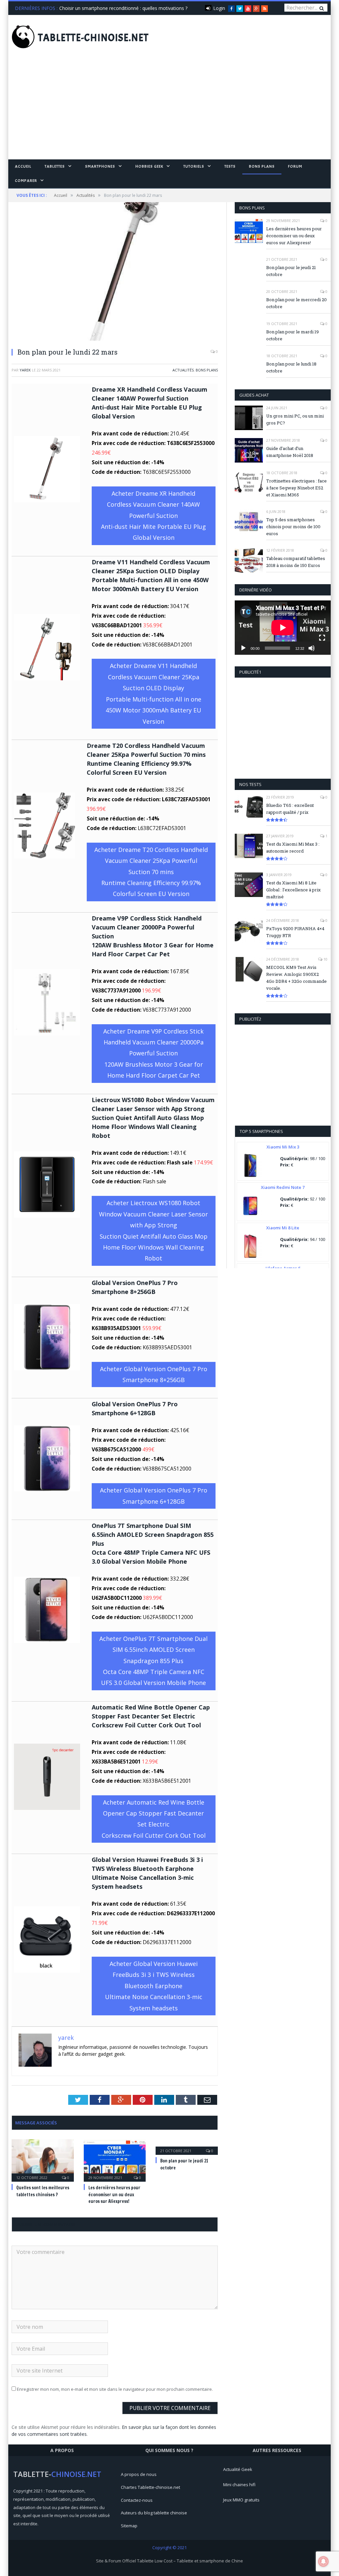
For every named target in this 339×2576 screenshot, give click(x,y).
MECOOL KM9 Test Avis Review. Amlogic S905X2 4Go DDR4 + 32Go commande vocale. (296, 978)
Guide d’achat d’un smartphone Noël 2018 (290, 452)
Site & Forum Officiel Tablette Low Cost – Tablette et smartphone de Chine (169, 2561)
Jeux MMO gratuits (241, 2500)
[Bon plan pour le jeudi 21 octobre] (187, 2146)
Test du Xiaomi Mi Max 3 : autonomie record (293, 847)
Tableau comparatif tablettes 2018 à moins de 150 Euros (296, 562)
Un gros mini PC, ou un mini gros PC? (295, 419)
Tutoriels (194, 166)
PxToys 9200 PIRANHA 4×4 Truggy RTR (295, 932)
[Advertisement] (169, 110)
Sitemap (129, 2526)
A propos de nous (139, 2474)
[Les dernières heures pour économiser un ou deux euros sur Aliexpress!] (115, 2160)
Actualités (183, 370)
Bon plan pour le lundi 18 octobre (291, 367)
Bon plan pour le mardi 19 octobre (292, 335)
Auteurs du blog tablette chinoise (154, 2513)
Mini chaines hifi (239, 2485)
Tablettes (55, 166)
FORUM (295, 166)
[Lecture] (243, 648)
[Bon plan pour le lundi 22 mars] (115, 272)
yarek (25, 370)
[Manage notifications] (323, 2561)
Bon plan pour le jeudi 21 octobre (291, 271)
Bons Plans (262, 166)
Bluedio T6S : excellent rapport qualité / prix (290, 809)
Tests (230, 166)
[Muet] (312, 648)
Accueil (23, 166)
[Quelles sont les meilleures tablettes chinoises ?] (43, 2160)
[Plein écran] (322, 638)
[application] (283, 627)
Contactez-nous (137, 2500)
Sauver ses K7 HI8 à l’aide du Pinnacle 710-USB (110, 8)
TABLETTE (93, 38)
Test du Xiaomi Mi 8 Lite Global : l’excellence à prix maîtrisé (293, 890)
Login (219, 8)
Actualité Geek (238, 2469)
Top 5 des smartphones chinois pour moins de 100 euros (293, 527)
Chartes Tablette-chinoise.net (150, 2487)
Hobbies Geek (149, 166)
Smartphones (100, 166)
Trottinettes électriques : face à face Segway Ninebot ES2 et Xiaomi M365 (296, 488)
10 (325, 959)
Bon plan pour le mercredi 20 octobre (296, 303)
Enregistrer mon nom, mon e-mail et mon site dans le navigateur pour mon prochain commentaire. (115, 2389)
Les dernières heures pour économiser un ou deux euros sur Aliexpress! (114, 2195)
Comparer (26, 181)
